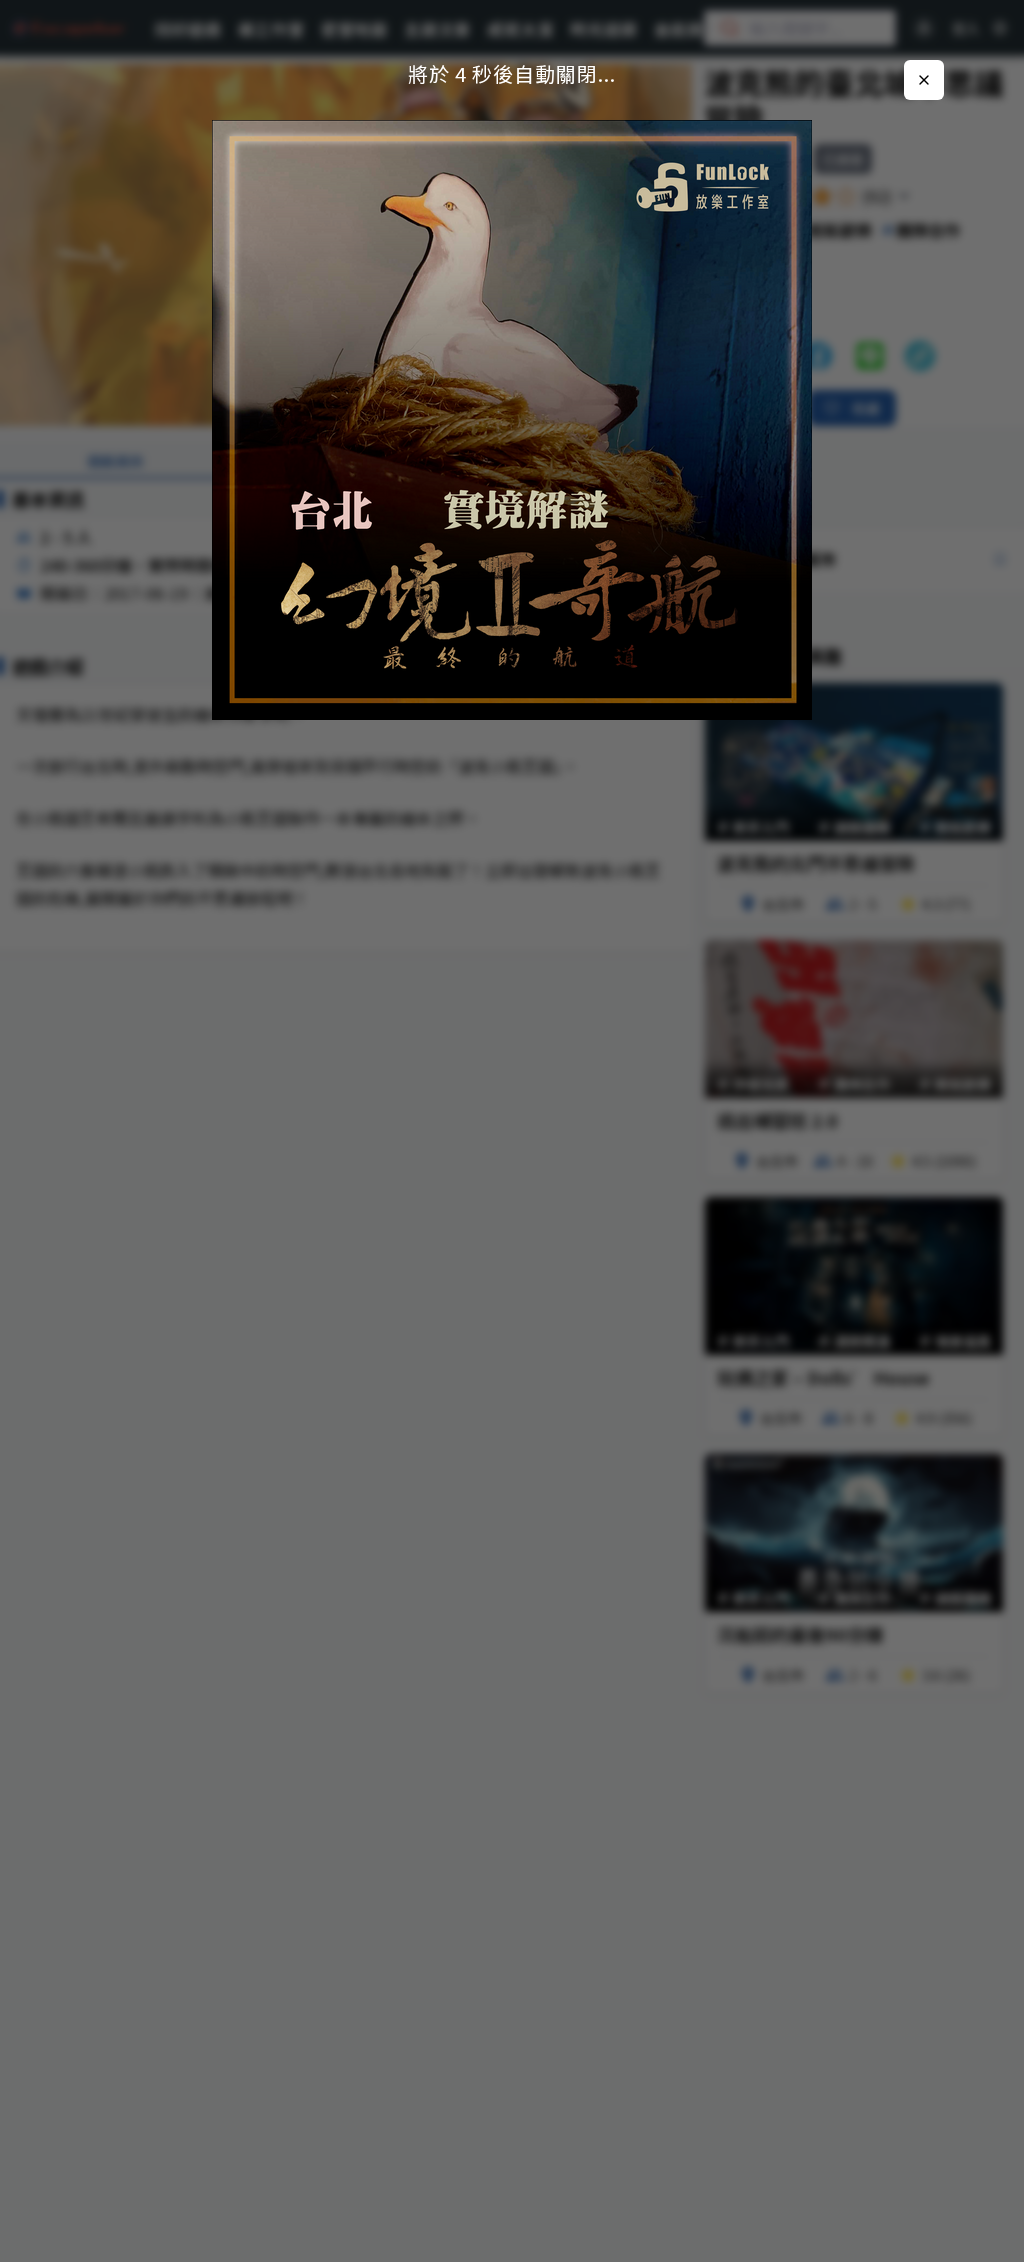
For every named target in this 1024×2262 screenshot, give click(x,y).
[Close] (924, 80)
